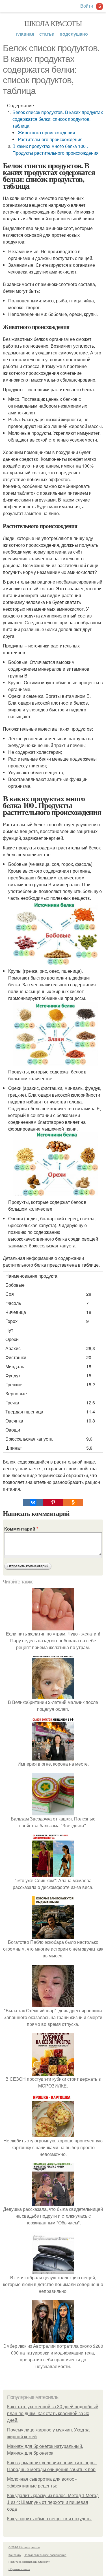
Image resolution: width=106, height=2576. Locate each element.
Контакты (15, 2555)
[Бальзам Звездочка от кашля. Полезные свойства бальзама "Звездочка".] (53, 1812)
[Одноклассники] (73, 1502)
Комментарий (21, 1529)
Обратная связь (19, 2569)
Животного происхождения (46, 133)
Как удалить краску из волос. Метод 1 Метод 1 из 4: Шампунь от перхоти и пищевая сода (53, 2502)
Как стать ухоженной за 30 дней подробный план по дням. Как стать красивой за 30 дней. (53, 2413)
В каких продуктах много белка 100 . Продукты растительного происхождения (56, 149)
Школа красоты (53, 23)
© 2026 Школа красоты (24, 2547)
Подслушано (74, 34)
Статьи (47, 34)
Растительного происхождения (50, 139)
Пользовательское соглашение (45, 2555)
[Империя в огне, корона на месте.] (53, 1757)
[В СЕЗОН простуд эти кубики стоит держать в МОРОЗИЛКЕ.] (53, 2072)
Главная (25, 34)
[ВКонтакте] (33, 1502)
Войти (87, 6)
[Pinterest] (53, 1502)
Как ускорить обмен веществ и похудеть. (49, 2519)
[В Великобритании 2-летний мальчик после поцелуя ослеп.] (53, 1695)
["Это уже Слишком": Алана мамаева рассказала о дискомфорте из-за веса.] (53, 1874)
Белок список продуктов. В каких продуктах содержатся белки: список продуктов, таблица (58, 119)
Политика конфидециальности (29, 2562)
